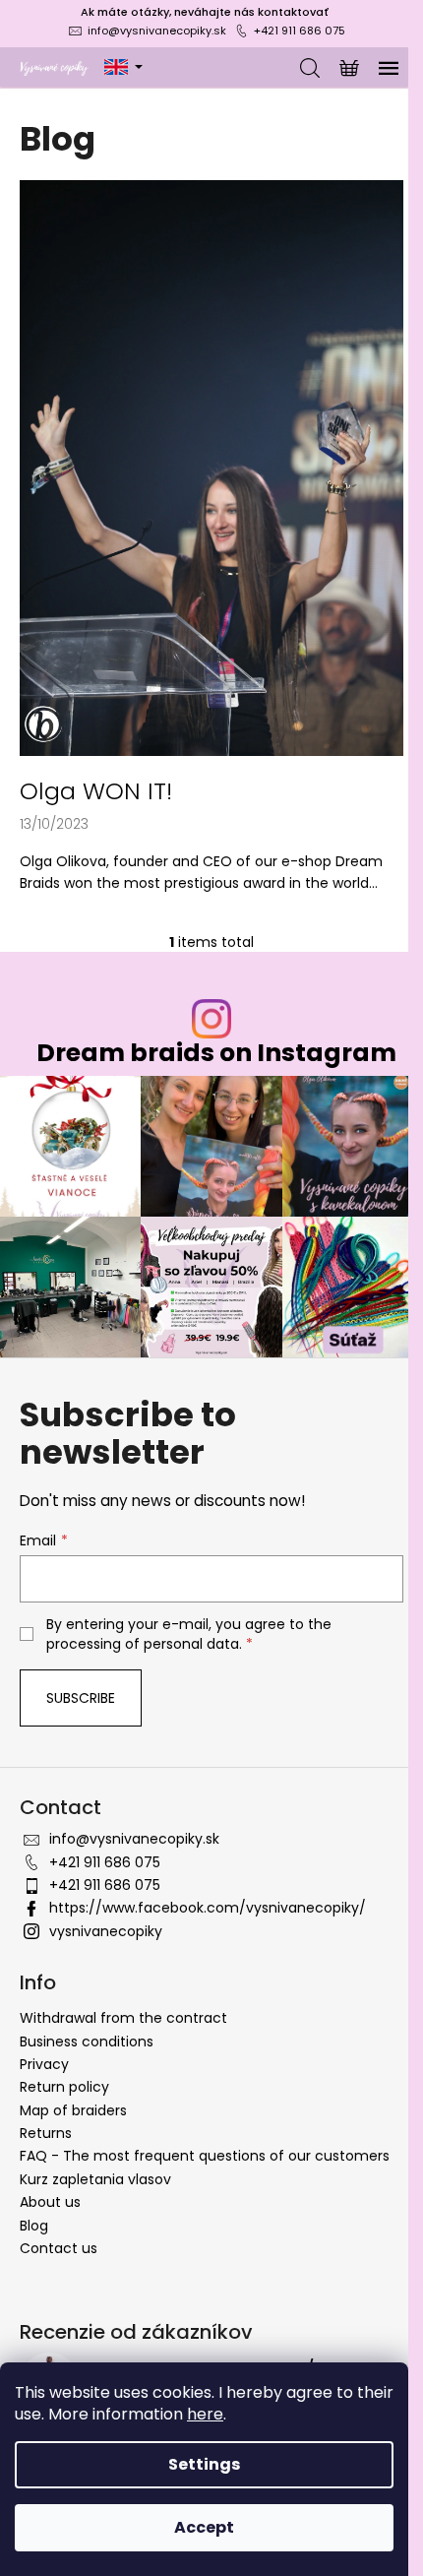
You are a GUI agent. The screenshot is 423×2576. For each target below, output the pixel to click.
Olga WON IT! (96, 791)
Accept (204, 2527)
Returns (46, 2133)
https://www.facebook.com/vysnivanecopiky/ (208, 1908)
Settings (204, 2464)
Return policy (64, 2087)
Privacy (44, 2064)
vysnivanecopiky (106, 1931)
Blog (34, 2226)
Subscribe (81, 1698)
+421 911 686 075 (300, 31)
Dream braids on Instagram (216, 1053)
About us (50, 2202)
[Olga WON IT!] (211, 467)
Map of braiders (73, 2110)
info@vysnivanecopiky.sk (157, 31)
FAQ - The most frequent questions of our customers (205, 2156)
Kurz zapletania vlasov (95, 2179)
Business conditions (87, 2042)
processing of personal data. (144, 1644)
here (205, 2414)
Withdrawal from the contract (123, 2018)
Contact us (59, 2248)
